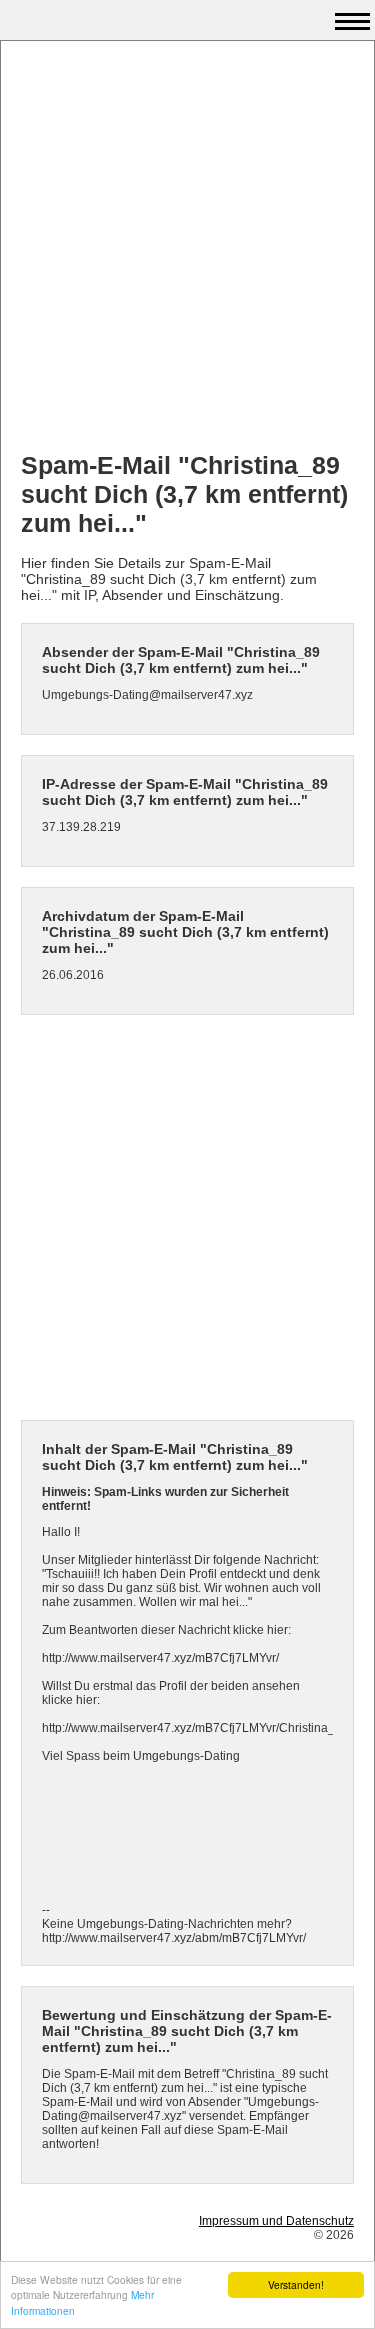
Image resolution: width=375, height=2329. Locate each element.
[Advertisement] (187, 248)
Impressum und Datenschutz (276, 2221)
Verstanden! (296, 2284)
